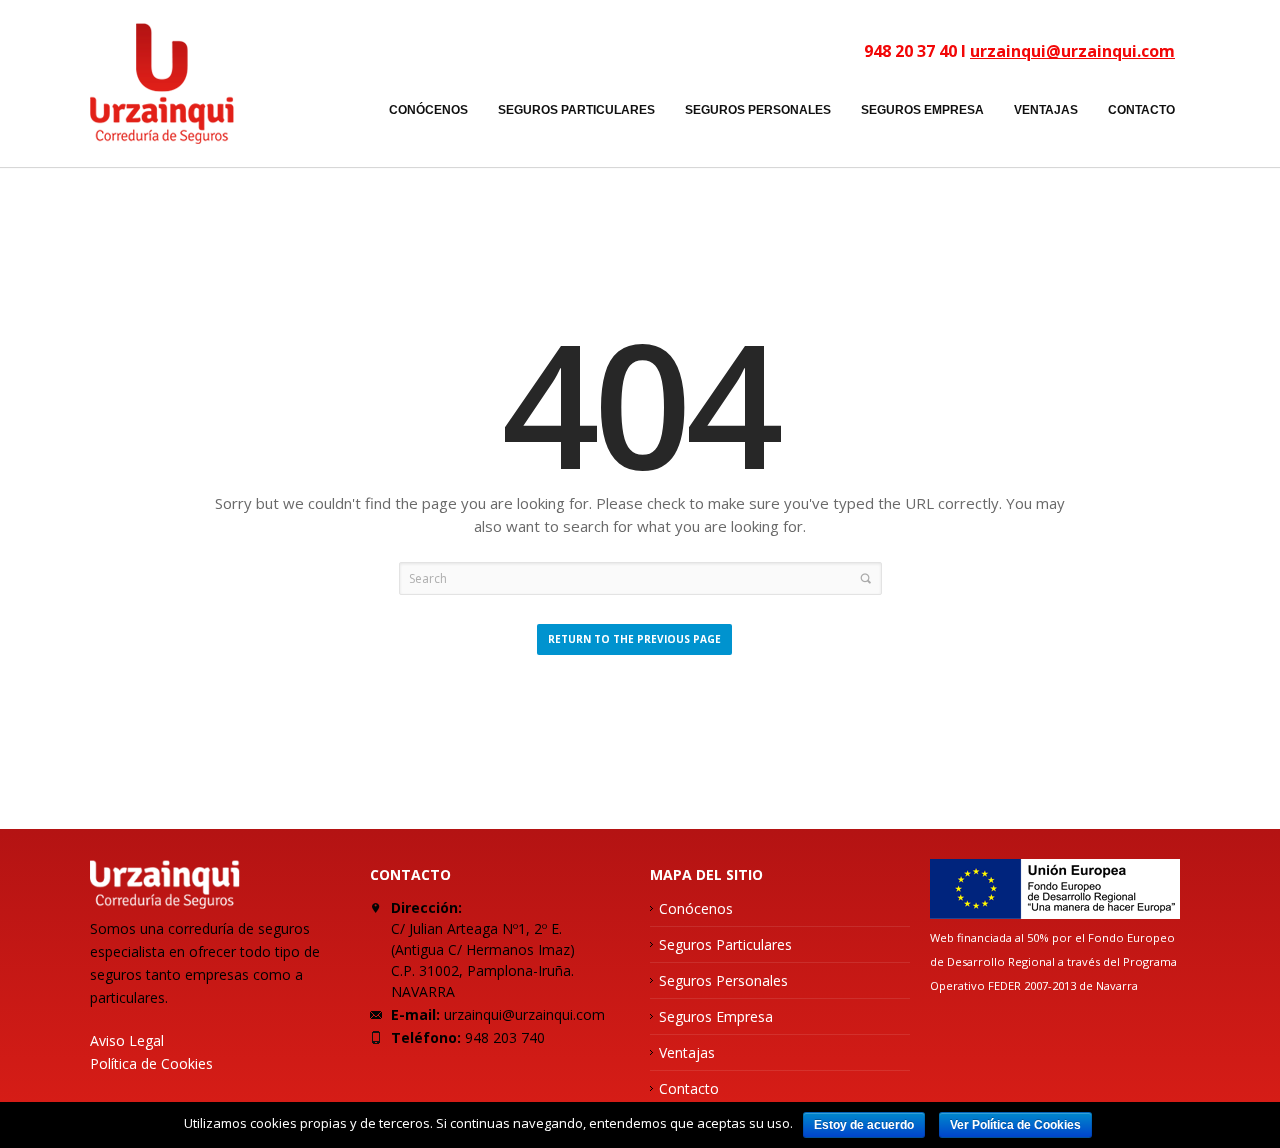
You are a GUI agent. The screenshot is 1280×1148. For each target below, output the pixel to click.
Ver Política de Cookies (1015, 1125)
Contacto (689, 1088)
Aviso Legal (127, 1040)
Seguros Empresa (716, 1016)
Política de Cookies (151, 1063)
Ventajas (687, 1052)
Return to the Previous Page (634, 639)
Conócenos (696, 908)
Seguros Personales (723, 980)
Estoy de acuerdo (864, 1125)
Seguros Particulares (725, 944)
